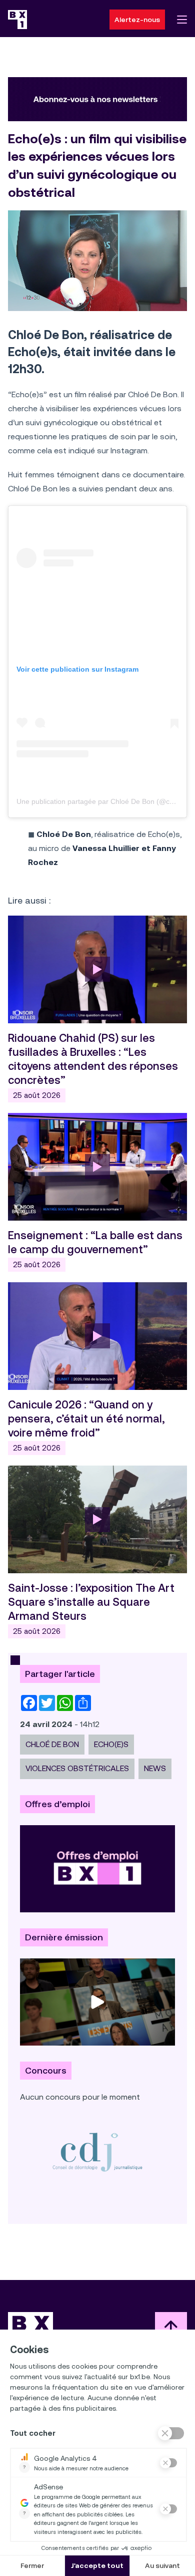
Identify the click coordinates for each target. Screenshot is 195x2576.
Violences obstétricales (77, 1768)
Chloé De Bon (52, 1744)
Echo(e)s (111, 1744)
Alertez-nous (137, 20)
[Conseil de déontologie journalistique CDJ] (97, 2152)
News (155, 1768)
